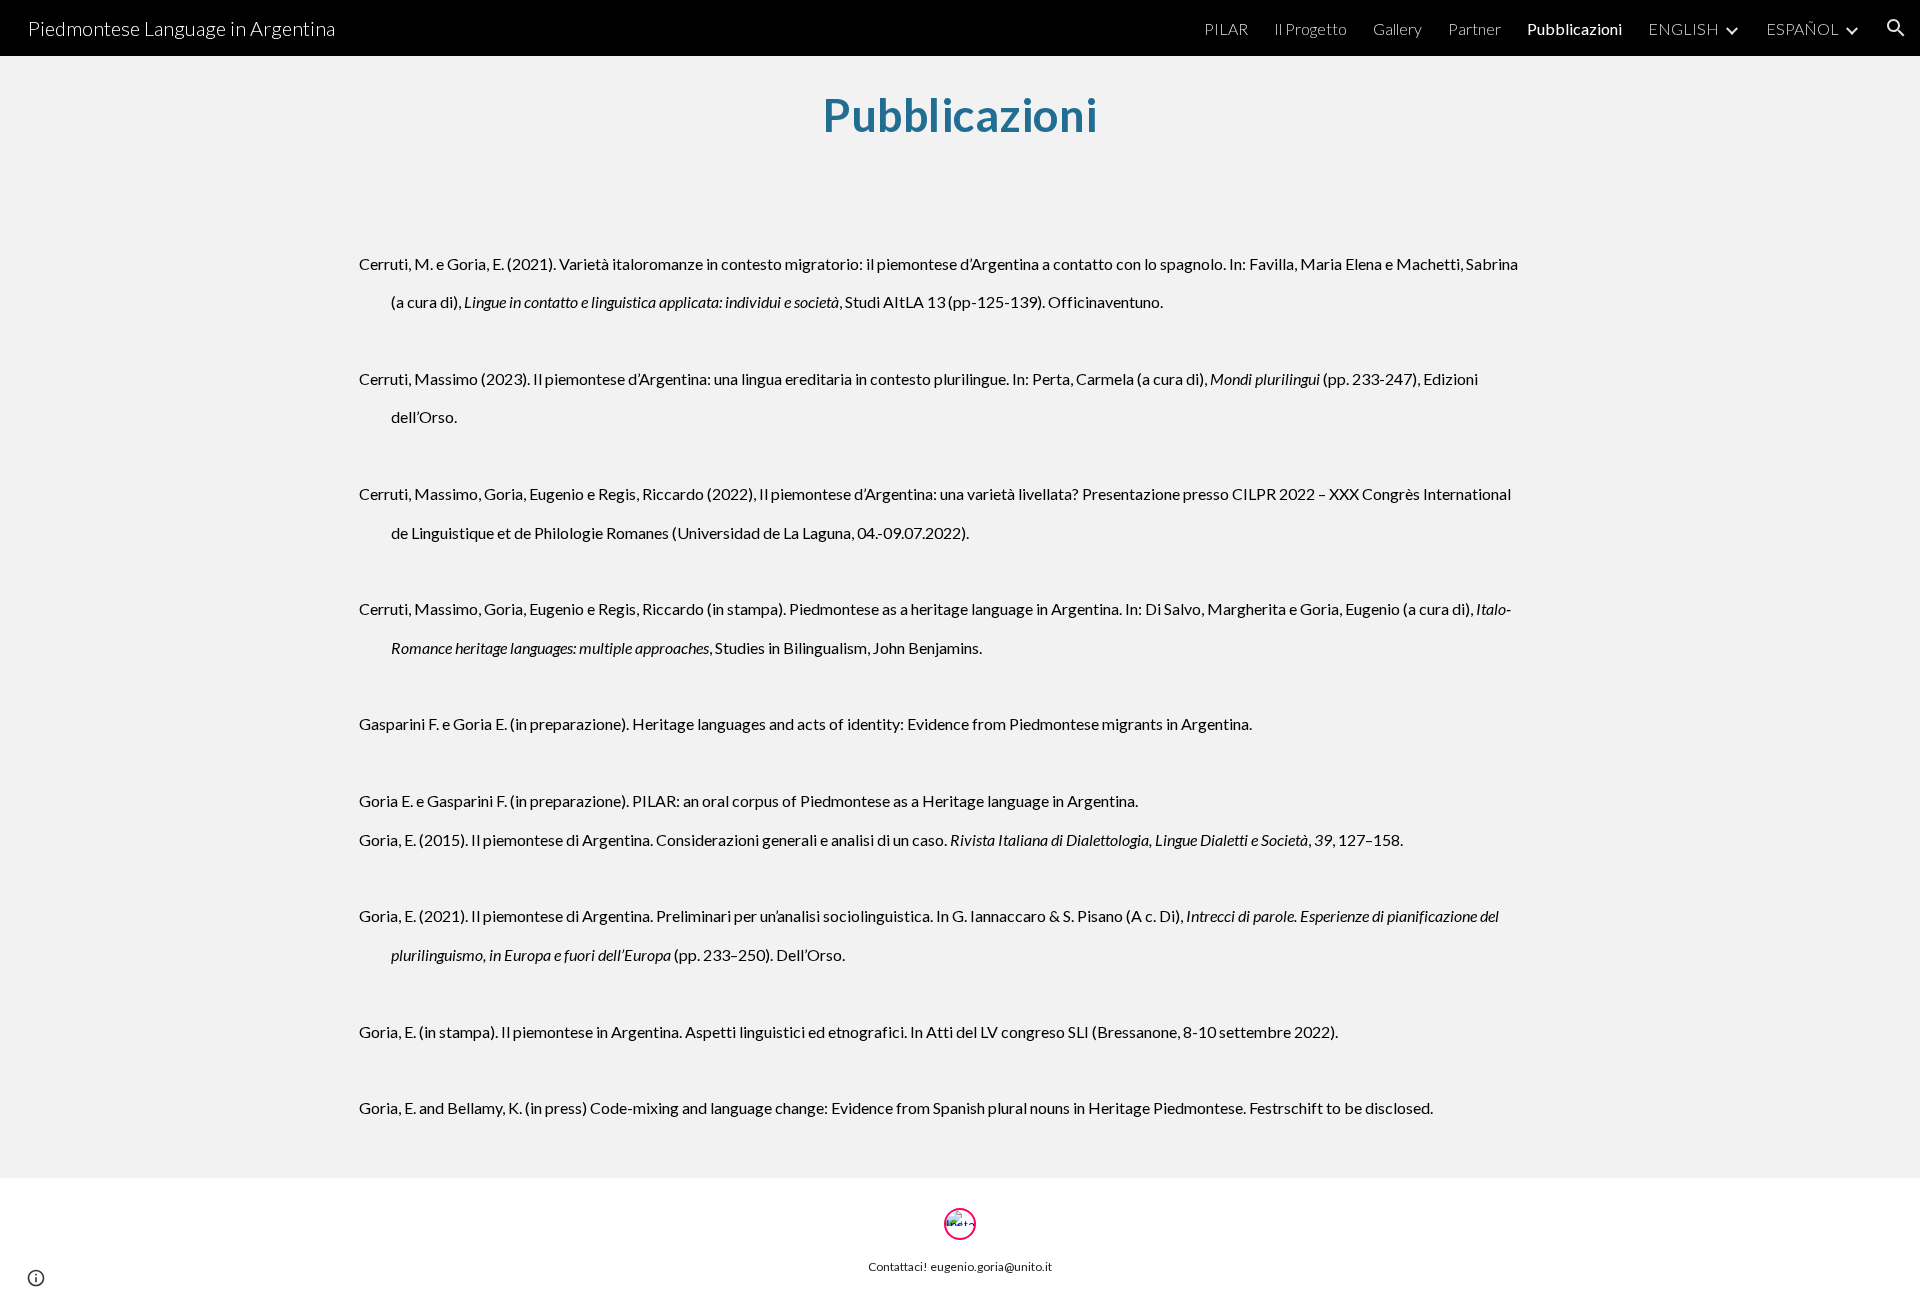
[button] (1896, 28)
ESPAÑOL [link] (1802, 28)
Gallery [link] (1397, 28)
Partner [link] (1474, 28)
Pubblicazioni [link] (1574, 28)
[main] (960, 115)
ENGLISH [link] (1683, 28)
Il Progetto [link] (1310, 28)
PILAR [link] (1226, 28)
